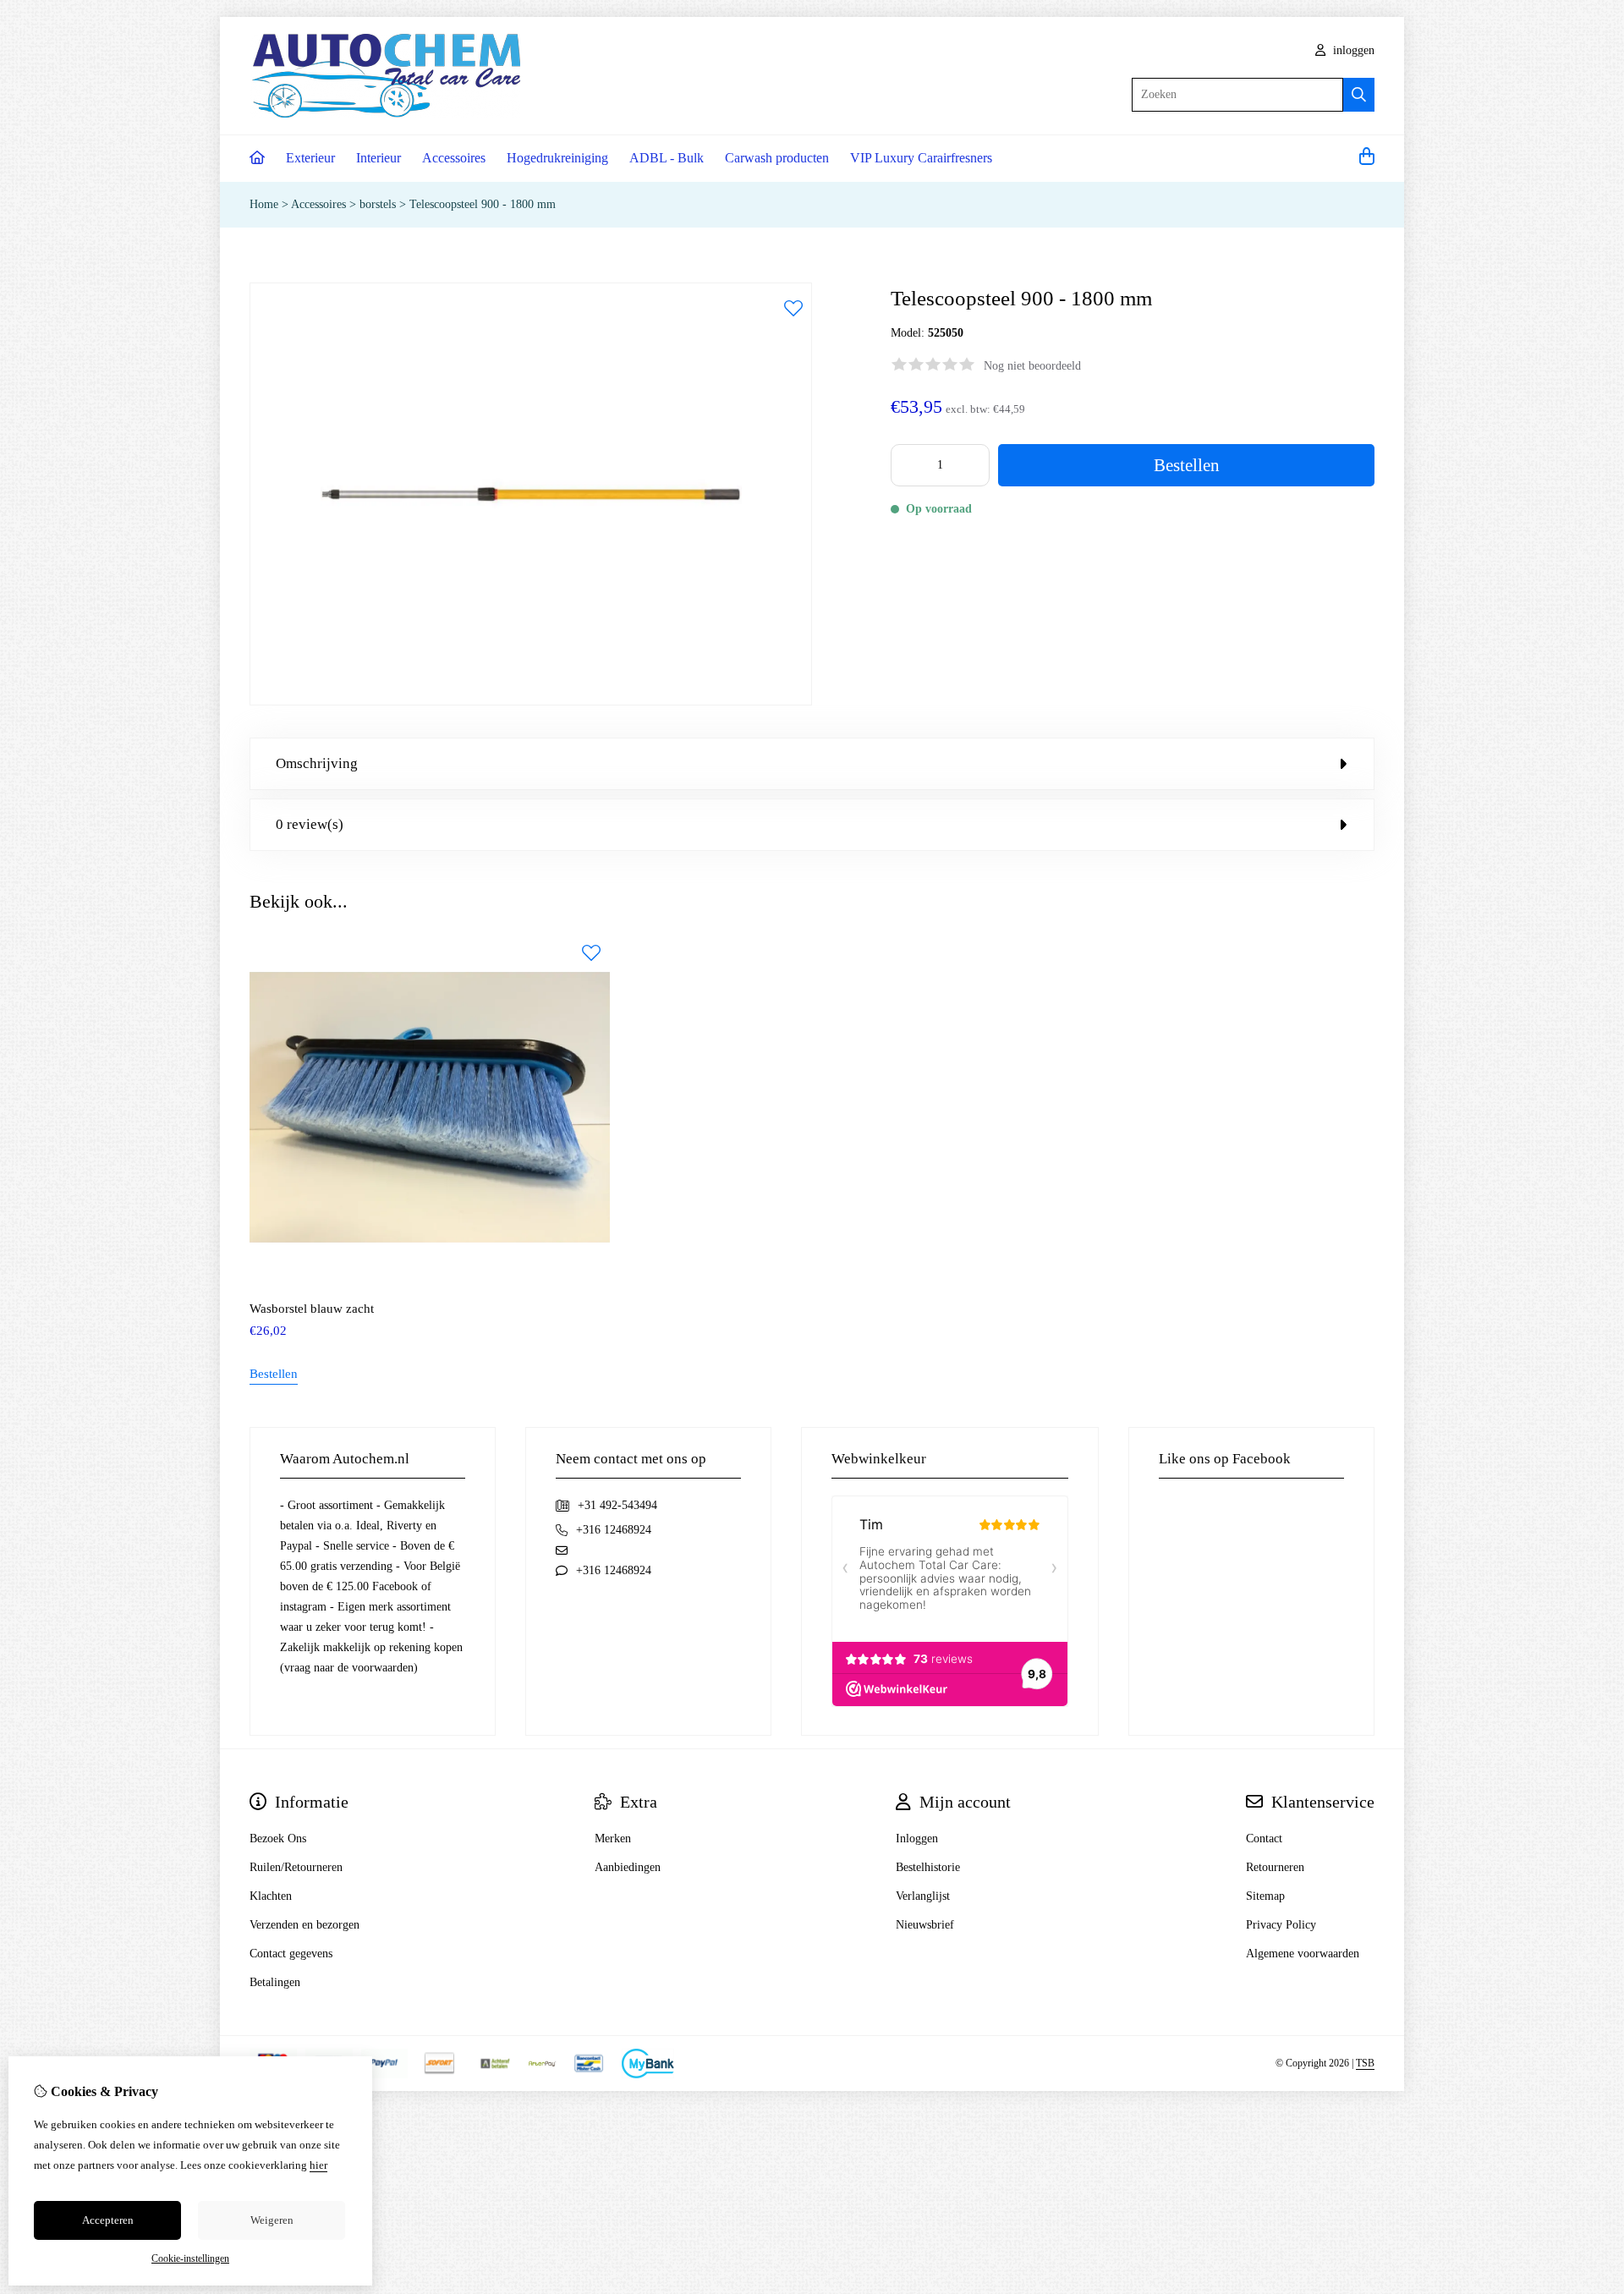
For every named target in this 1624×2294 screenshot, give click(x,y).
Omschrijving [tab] (317, 763)
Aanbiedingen (628, 1867)
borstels (378, 204)
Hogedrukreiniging (557, 158)
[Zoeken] (1359, 95)
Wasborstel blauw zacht (312, 1309)
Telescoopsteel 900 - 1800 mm (483, 204)
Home (264, 204)
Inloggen (917, 1838)
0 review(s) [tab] (310, 824)
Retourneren (1275, 1867)
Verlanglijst (923, 1896)
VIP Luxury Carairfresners (921, 158)
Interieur (379, 158)
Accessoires (454, 158)
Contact (1264, 1838)
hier (318, 2165)
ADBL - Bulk (667, 158)
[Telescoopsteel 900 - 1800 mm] (531, 702)
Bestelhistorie (928, 1867)
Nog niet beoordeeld (1032, 366)
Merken (613, 1838)
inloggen (1352, 50)
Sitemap (1265, 1896)
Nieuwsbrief (925, 1925)
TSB (1365, 2063)
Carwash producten (777, 158)
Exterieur (310, 158)
